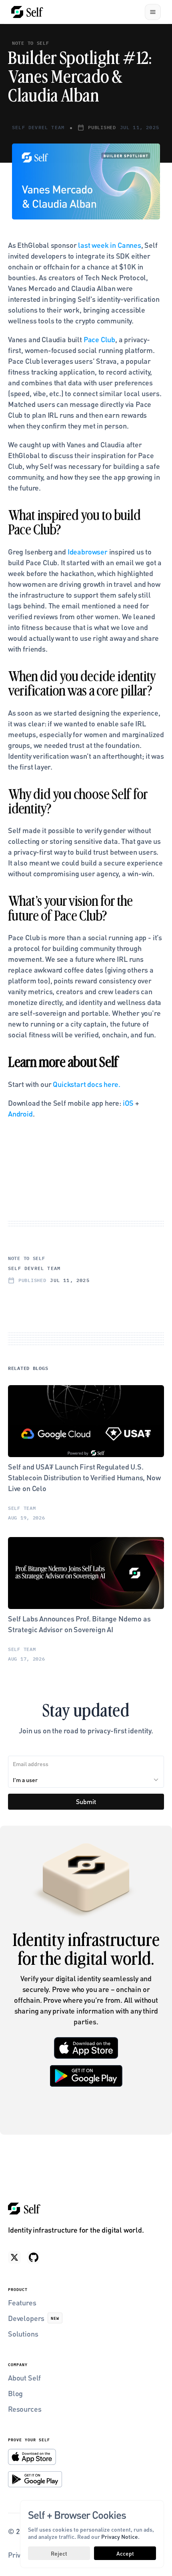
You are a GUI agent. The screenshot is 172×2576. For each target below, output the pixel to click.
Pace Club (99, 339)
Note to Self (31, 43)
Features (22, 2302)
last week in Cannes (110, 245)
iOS (127, 1103)
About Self (24, 2378)
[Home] (27, 12)
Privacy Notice (120, 2536)
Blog (15, 2393)
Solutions (23, 2334)
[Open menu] (153, 12)
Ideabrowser (88, 551)
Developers (26, 2318)
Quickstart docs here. (86, 1084)
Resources (25, 2409)
